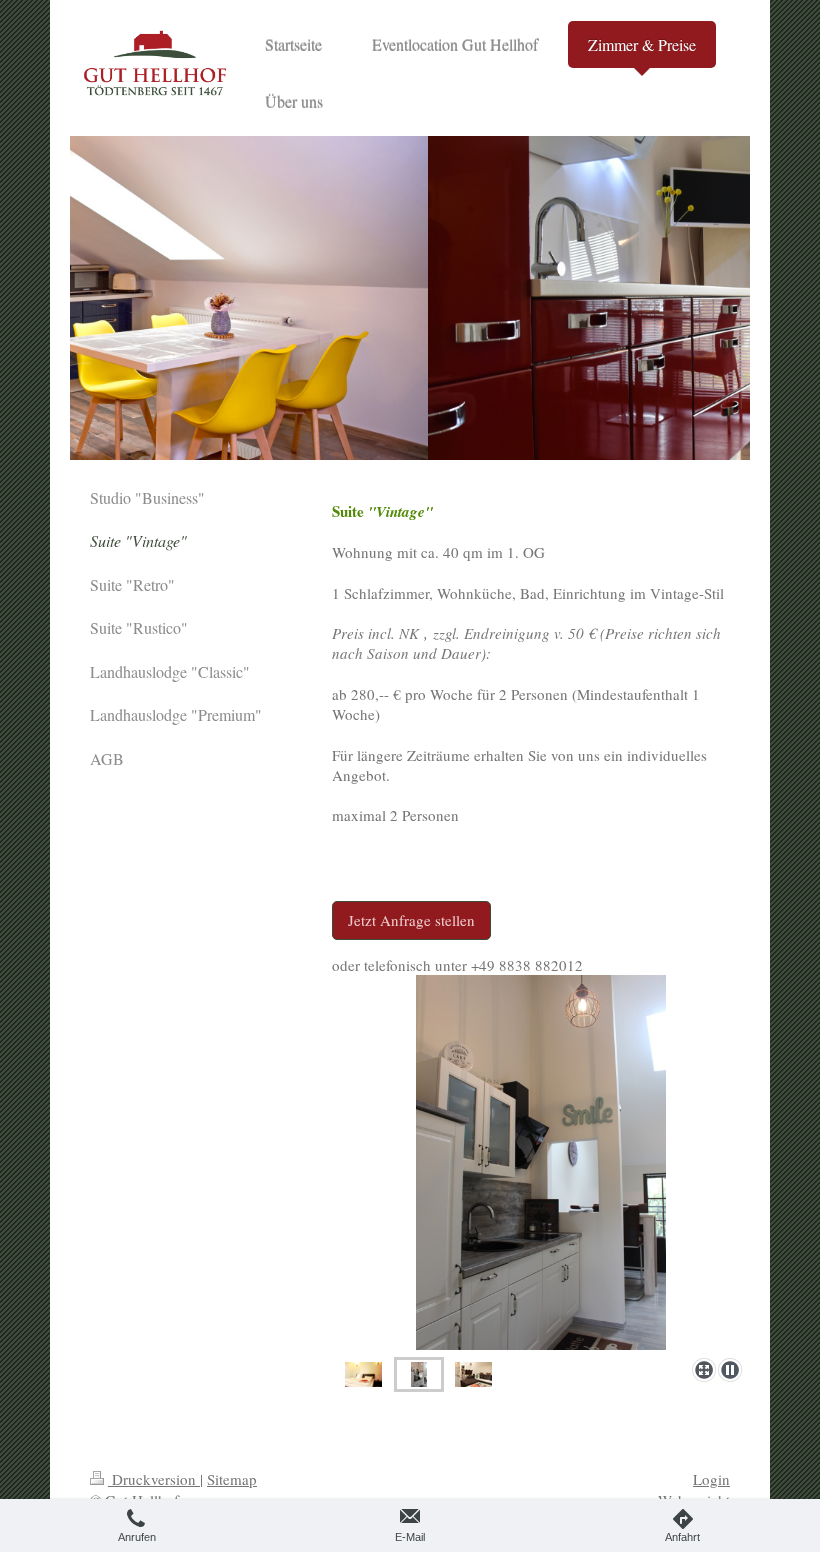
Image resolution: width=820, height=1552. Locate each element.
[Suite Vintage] (541, 1162)
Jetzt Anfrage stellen (411, 920)
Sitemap (232, 1479)
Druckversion (154, 1479)
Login (711, 1479)
